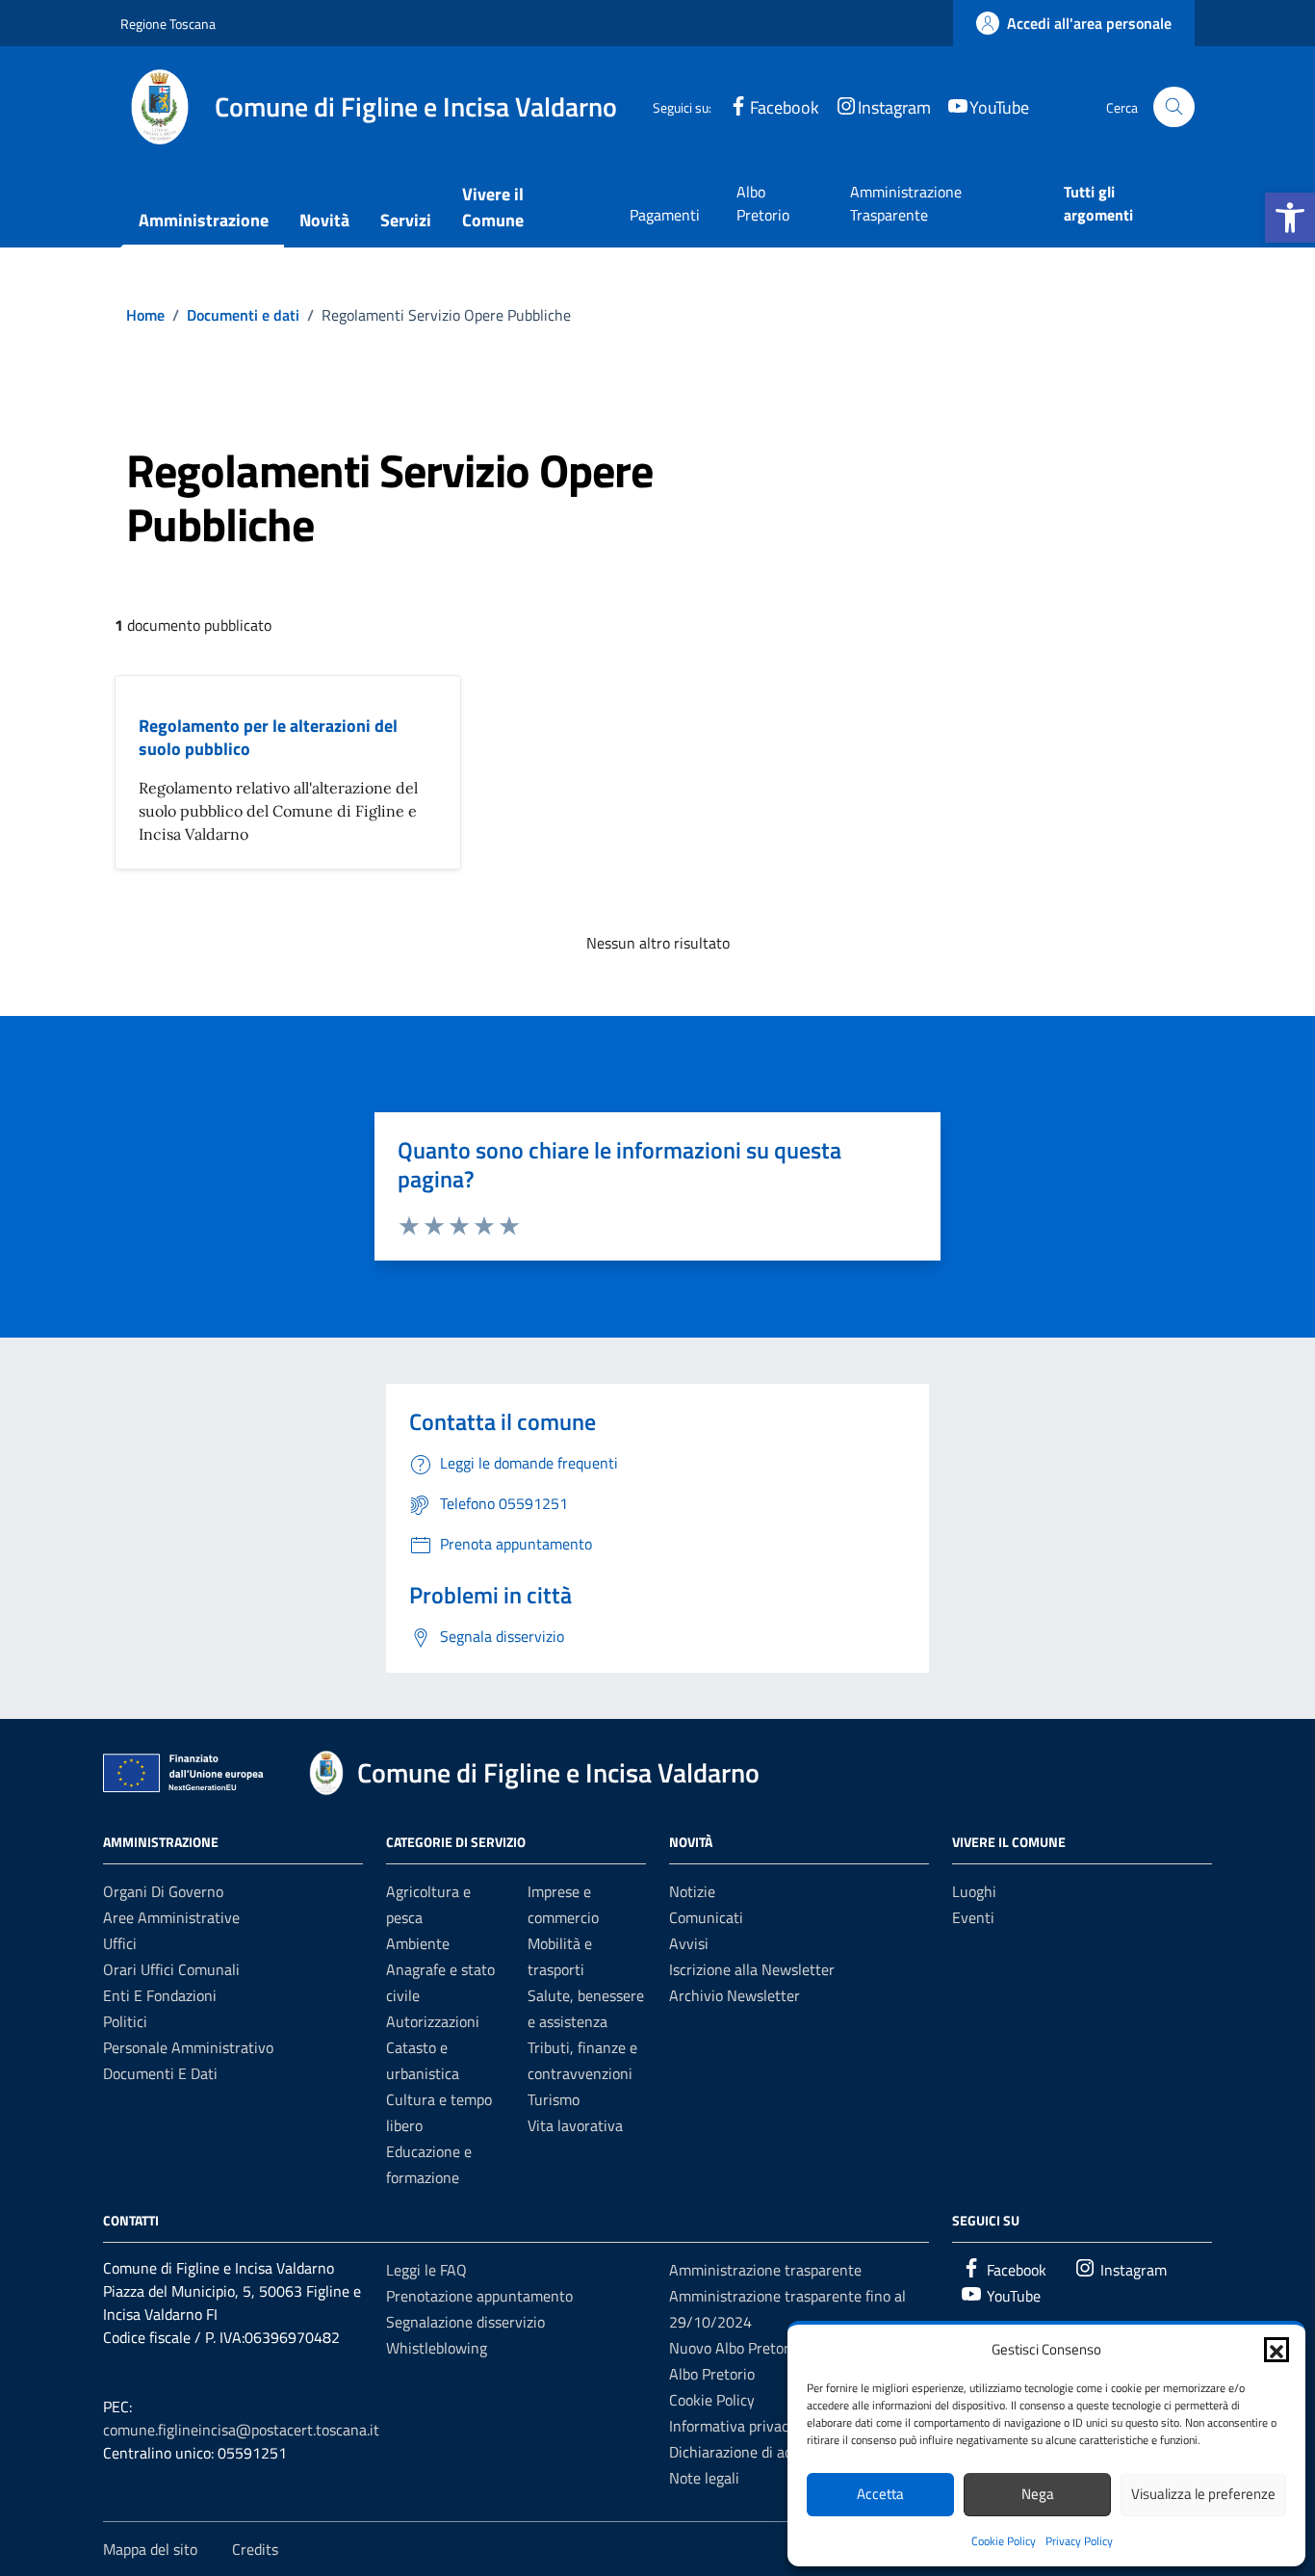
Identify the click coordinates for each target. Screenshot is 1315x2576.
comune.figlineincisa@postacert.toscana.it (241, 2430)
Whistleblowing (437, 2348)
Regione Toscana (168, 24)
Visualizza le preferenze (1203, 2494)
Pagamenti (665, 215)
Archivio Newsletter (735, 1995)
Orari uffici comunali (171, 1969)
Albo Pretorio (763, 203)
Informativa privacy (733, 2426)
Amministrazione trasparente (765, 2270)
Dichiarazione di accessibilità (762, 2452)
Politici (125, 2021)
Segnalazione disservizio (465, 2322)
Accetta (880, 2494)
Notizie (692, 1891)
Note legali (704, 2478)
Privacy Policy (1079, 2541)
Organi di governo (163, 1891)
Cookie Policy (1004, 2541)
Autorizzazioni (433, 2021)
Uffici (120, 1943)
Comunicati (706, 1917)
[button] (1290, 218)
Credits (255, 2549)
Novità (324, 220)
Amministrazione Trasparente (906, 203)
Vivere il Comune (493, 207)
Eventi (973, 1917)
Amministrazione (204, 220)
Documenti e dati (160, 2073)
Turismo (554, 2099)
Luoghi (974, 1891)
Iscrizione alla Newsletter (752, 1969)
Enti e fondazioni (160, 1995)
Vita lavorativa (575, 2125)
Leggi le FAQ (426, 2270)
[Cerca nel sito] (1174, 107)
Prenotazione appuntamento (479, 2296)
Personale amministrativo (188, 2047)
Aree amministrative (171, 1917)
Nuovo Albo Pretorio (735, 2348)
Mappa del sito (150, 2549)
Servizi (406, 220)
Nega (1038, 2494)
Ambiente (418, 1943)
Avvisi (689, 1943)
